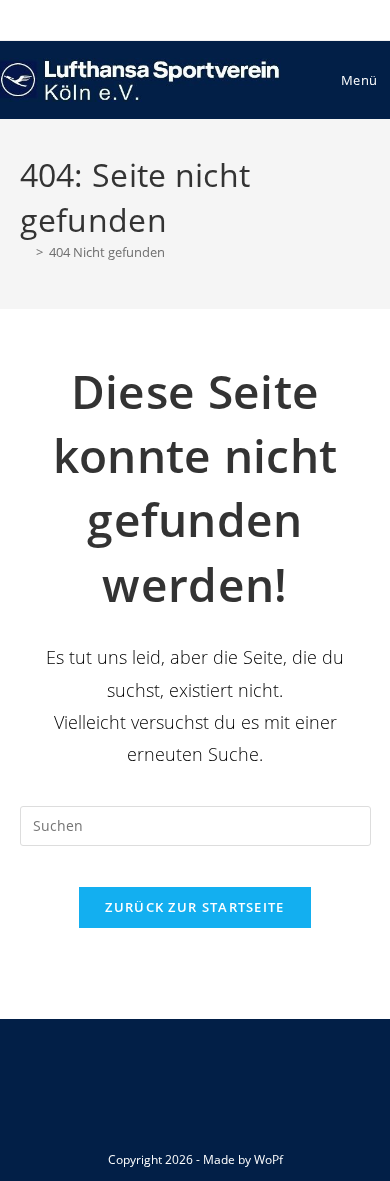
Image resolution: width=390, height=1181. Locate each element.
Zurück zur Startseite (194, 907)
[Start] (25, 252)
